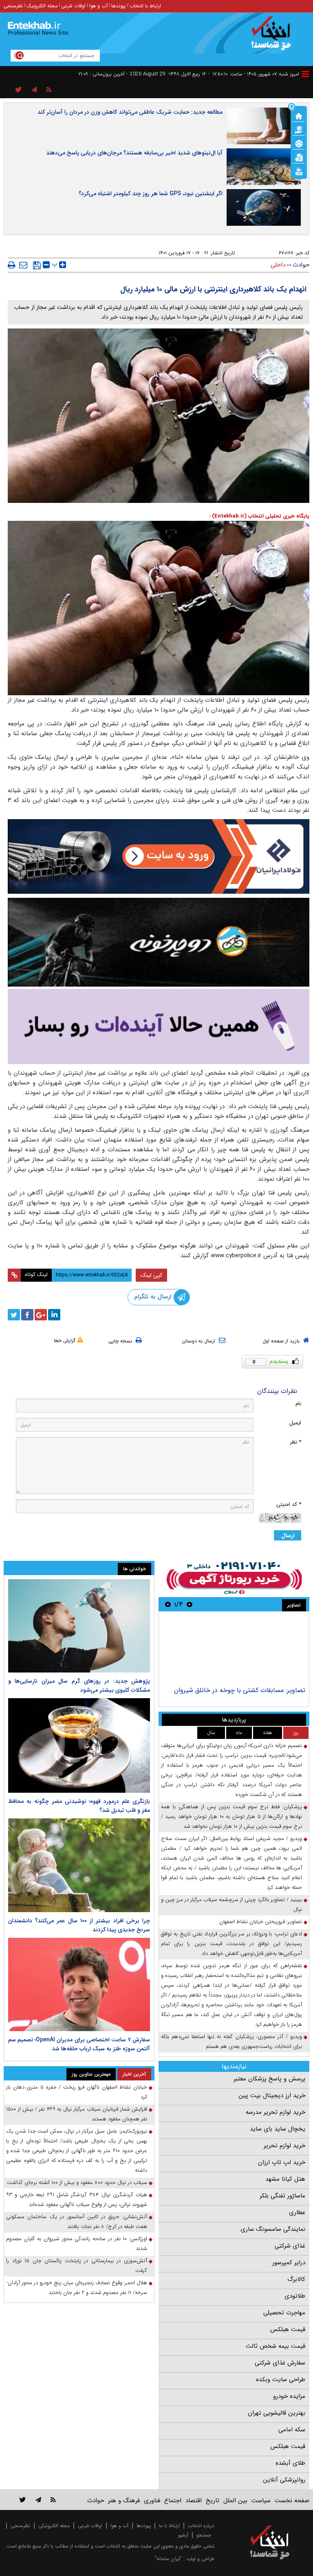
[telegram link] (38, 2500)
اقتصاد (194, 2501)
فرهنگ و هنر (124, 2501)
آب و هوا (98, 6)
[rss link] (53, 2500)
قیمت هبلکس (288, 2329)
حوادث (301, 265)
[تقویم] (299, 157)
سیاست (261, 2501)
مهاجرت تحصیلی (284, 2313)
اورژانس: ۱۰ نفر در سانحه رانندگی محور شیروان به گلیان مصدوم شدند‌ (77, 2244)
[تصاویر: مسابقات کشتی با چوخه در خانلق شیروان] (234, 1650)
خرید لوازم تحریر (284, 2146)
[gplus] (41, 1315)
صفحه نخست (292, 2501)
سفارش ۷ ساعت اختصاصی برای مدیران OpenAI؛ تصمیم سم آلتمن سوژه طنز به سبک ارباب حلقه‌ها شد (79, 2044)
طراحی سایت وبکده (281, 2380)
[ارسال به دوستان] (23, 265)
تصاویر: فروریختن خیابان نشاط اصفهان (261, 1922)
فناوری (152, 2501)
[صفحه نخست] (299, 115)
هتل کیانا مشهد (285, 2179)
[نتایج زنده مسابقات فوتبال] (299, 171)
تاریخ (213, 2501)
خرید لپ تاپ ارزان (282, 2162)
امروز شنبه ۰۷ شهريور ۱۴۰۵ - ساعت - (254, 74)
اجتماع (173, 2501)
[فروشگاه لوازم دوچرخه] (159, 942)
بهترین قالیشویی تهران (277, 2413)
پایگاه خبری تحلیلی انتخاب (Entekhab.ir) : (259, 516)
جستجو (204, 2535)
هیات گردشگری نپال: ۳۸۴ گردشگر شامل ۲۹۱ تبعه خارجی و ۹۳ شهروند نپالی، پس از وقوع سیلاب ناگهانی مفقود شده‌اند (77, 2200)
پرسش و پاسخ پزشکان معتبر (269, 2079)
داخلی (278, 265)
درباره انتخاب (201, 2526)
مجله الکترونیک (42, 6)
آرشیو (183, 2535)
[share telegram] (34, 90)
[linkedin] (54, 1315)
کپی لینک (151, 1275)
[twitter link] (23, 2500)
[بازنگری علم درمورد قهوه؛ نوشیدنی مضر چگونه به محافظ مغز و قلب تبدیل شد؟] (79, 1745)
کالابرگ (296, 2279)
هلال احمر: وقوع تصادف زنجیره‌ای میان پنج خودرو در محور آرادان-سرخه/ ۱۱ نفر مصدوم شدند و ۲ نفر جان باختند (77, 2288)
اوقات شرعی (73, 6)
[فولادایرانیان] (159, 856)
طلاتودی (295, 2296)
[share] (19, 90)
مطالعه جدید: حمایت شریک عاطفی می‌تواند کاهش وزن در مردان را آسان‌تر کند (130, 112)
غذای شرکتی (290, 2246)
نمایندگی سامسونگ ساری (273, 2229)
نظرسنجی (13, 6)
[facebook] (27, 1315)
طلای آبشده (290, 2463)
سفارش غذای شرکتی (280, 2363)
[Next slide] (168, 1604)
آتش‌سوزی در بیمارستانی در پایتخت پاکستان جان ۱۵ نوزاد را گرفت (77, 2266)
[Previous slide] (190, 1604)
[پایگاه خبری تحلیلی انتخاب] (274, 37)
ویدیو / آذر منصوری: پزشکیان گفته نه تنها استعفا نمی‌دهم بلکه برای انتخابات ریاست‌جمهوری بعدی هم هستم (231, 2042)
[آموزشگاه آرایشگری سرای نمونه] (159, 1026)
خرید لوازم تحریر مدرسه (276, 2112)
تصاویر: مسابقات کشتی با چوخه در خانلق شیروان (240, 1690)
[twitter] (14, 1315)
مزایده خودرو (289, 2396)
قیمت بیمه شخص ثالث (276, 2346)
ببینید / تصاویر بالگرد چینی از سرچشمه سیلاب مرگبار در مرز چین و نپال (231, 1905)
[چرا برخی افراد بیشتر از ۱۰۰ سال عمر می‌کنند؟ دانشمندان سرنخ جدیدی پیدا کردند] (79, 1865)
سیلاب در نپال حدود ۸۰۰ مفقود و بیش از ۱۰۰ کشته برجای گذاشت (77, 2183)
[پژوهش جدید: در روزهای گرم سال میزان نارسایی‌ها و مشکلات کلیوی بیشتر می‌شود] (79, 1626)
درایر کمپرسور (289, 2263)
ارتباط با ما (169, 2526)
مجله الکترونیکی (54, 2526)
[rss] (49, 90)
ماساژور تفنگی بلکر (282, 2196)
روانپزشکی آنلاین (284, 2480)
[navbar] (305, 74)
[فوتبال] (299, 143)
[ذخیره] (37, 265)
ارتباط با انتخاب (145, 6)
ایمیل (295, 1423)
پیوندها (119, 6)
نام (298, 1404)
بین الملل (235, 2501)
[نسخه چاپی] (12, 265)
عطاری (297, 2212)
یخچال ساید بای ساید (278, 2129)
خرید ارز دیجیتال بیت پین (272, 2096)
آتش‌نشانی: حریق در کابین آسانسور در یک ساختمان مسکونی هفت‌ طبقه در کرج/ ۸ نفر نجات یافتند (77, 2222)
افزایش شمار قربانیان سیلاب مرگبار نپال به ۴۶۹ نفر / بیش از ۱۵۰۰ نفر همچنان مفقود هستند (77, 2114)
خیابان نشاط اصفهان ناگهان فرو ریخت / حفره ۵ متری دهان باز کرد (77, 2092)
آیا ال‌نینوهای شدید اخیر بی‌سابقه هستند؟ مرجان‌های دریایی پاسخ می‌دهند (134, 153)
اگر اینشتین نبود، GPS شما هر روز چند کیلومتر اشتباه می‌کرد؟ (151, 194)
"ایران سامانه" (168, 2559)
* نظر (295, 1442)
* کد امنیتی (289, 1504)
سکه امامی (292, 2430)
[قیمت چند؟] (299, 129)
